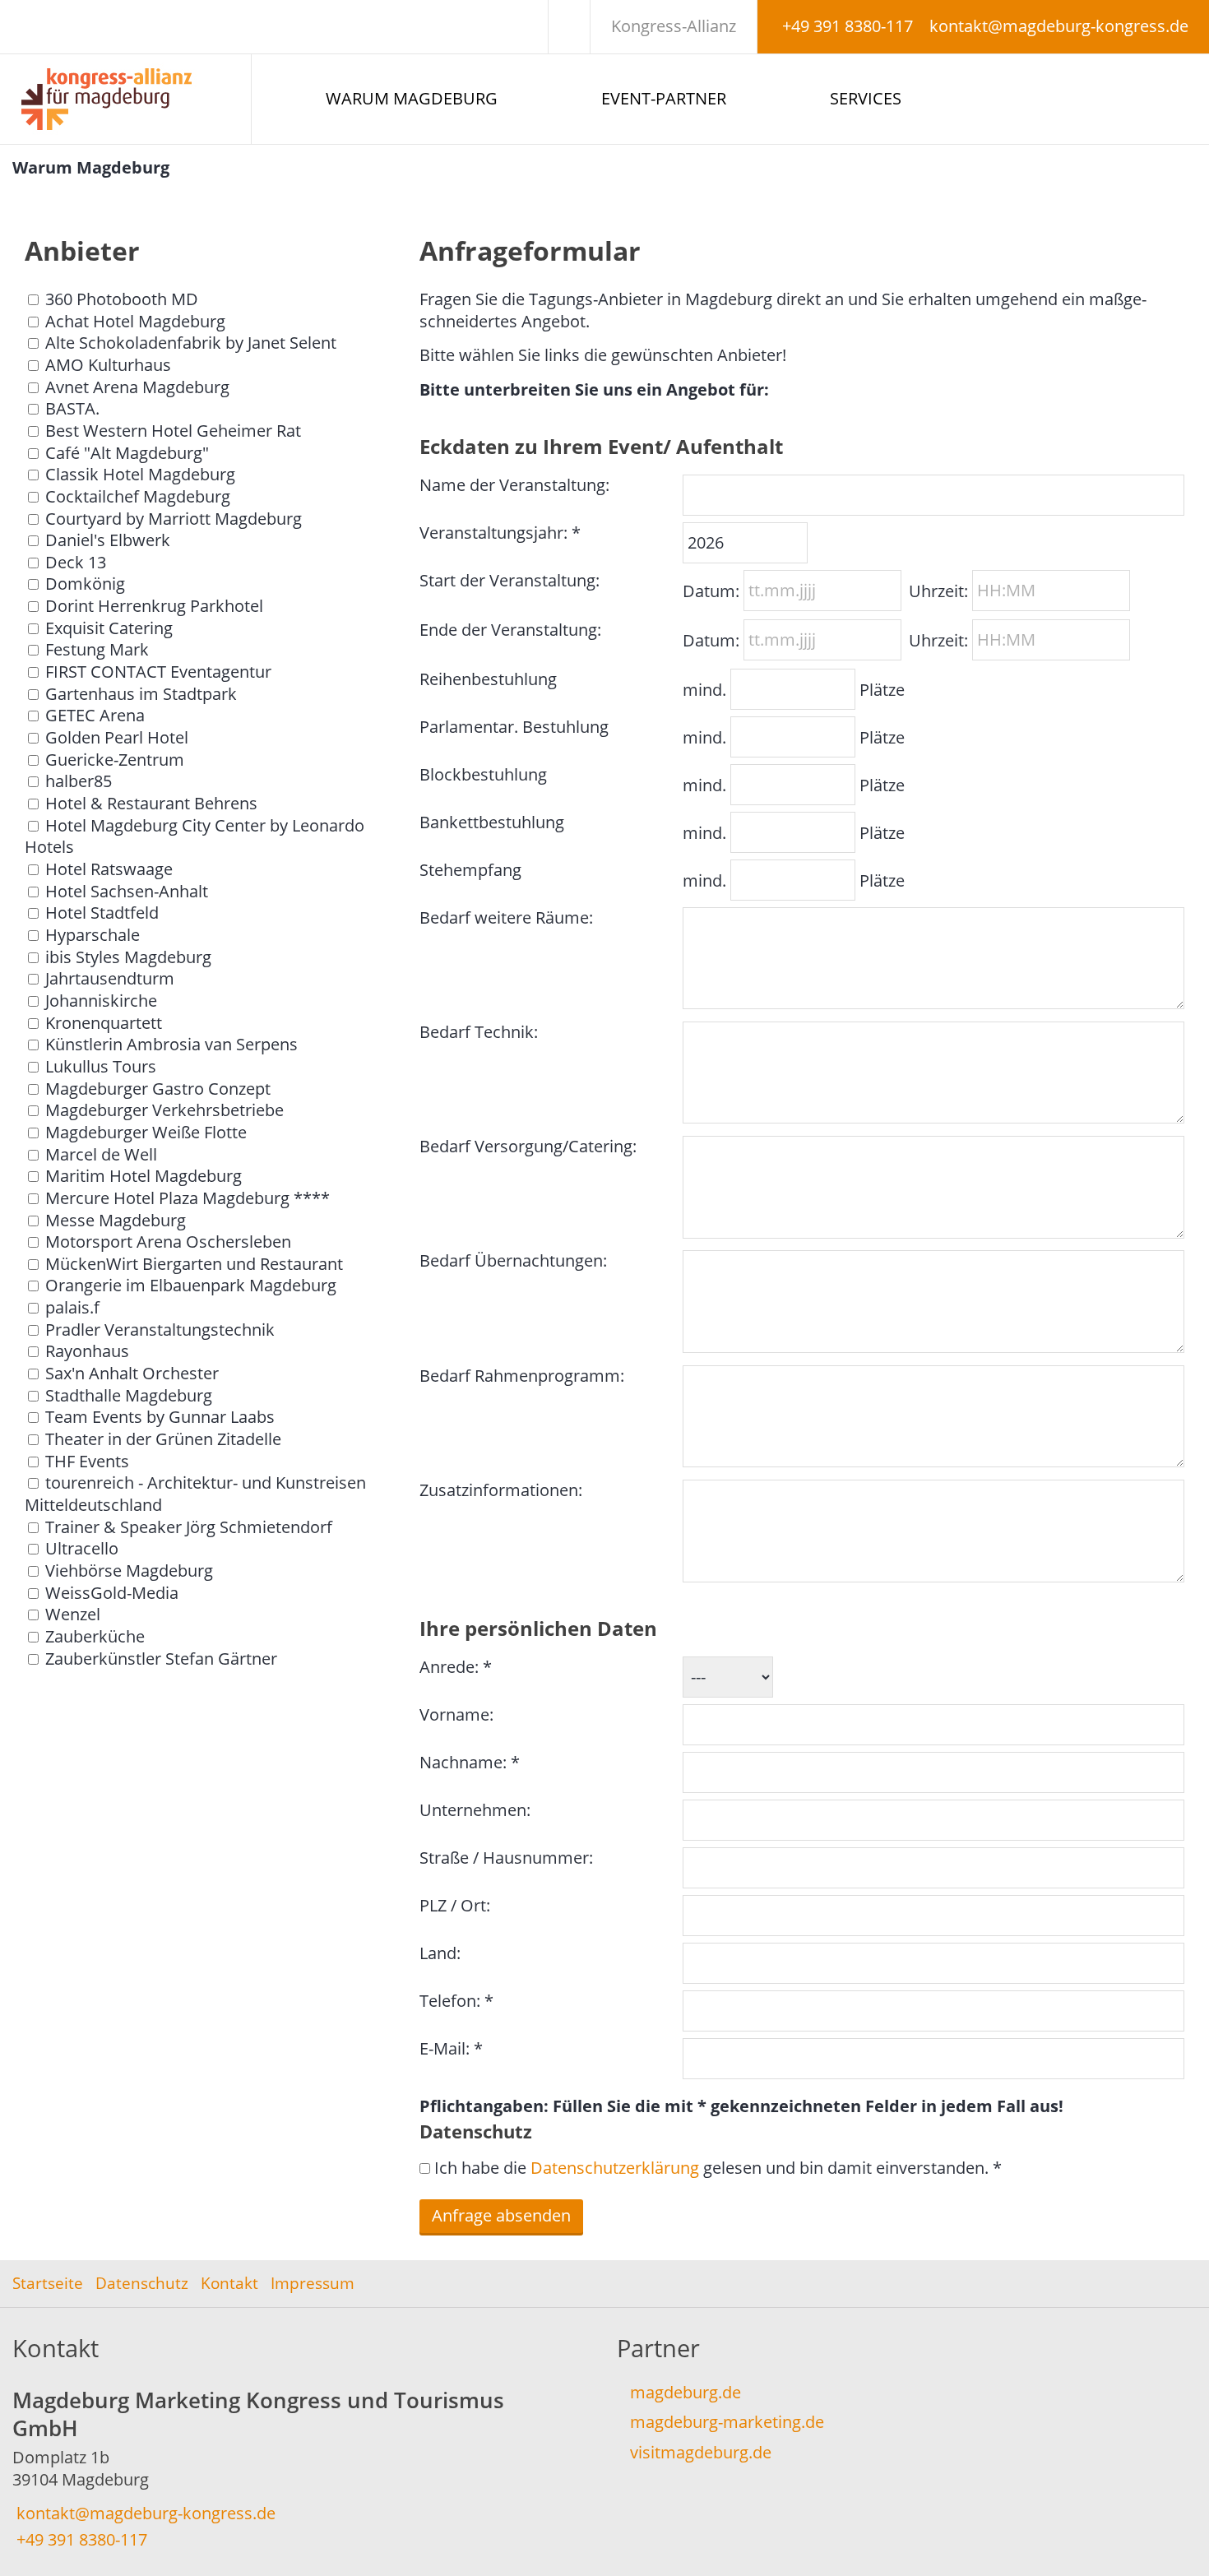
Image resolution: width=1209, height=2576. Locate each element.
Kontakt (229, 2283)
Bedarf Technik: (479, 1032)
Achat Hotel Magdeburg (135, 321)
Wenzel (73, 1614)
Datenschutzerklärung (615, 2168)
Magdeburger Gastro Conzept (158, 1089)
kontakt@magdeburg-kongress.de (1059, 26)
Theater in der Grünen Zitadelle (163, 1439)
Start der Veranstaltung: (510, 580)
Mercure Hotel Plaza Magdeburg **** (188, 1198)
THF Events (87, 1461)
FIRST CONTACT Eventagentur (158, 672)
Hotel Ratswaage (109, 869)
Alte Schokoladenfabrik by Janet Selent (191, 343)
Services (866, 98)
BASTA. (72, 408)
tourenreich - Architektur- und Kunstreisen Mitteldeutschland (195, 1494)
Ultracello (82, 1548)
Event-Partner (664, 98)
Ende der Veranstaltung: (510, 630)
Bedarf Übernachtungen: (513, 1260)
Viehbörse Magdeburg (129, 1571)
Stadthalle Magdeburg (129, 1395)
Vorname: (456, 1714)
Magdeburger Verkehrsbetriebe (164, 1110)
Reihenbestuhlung (488, 679)
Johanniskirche (101, 1001)
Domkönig (85, 584)
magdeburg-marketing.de (727, 2422)
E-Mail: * (451, 2048)
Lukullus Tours (101, 1066)
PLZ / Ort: (455, 1905)
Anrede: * (456, 1667)
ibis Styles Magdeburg (128, 957)
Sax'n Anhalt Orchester (132, 1373)
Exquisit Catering (109, 628)
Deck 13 (76, 562)
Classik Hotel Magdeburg (140, 474)
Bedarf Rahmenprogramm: (522, 1376)
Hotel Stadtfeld (102, 913)
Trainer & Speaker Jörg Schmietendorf (189, 1527)
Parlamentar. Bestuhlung (514, 727)
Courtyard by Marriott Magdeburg (174, 519)
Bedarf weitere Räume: (506, 917)
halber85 (79, 781)
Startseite (48, 2283)
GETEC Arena (95, 715)
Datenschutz (142, 2283)
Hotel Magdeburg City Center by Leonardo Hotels (195, 836)
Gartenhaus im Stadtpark (141, 694)
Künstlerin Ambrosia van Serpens (171, 1044)
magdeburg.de (686, 2392)
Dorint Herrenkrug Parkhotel (154, 606)
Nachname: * (470, 1762)
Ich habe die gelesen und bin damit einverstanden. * (718, 2168)
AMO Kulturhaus (108, 365)
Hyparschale (93, 935)
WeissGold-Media (112, 1593)
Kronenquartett (104, 1023)
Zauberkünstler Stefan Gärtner (161, 1659)
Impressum (313, 2283)
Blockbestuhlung (483, 774)
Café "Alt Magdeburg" (127, 453)
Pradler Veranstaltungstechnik (160, 1330)
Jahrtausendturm (110, 978)
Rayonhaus (87, 1351)
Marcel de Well (101, 1154)
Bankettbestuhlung (492, 822)
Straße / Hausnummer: (506, 1858)
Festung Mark (97, 649)
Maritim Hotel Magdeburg (144, 1176)
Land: (440, 1953)
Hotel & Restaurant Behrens (151, 803)
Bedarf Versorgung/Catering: (528, 1146)
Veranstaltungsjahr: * (500, 533)
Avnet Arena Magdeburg (137, 387)
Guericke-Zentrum (115, 760)
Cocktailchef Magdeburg (138, 496)
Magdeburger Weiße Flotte (146, 1132)
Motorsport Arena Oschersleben (168, 1242)
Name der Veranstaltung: (514, 485)
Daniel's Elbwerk (108, 540)
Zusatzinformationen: (501, 1490)
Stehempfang (470, 870)
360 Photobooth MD (122, 299)
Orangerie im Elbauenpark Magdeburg (191, 1285)
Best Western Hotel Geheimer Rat (173, 431)
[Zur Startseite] (125, 99)
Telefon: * (456, 2001)
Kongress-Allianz (674, 26)
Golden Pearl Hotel (117, 737)
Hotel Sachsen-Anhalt (127, 891)
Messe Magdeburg (116, 1220)
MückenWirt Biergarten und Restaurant (194, 1264)
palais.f (72, 1307)
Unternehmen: (475, 1810)
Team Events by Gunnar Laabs (160, 1417)
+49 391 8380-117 (848, 26)
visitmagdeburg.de (701, 2452)
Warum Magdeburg (412, 98)
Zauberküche (95, 1636)
